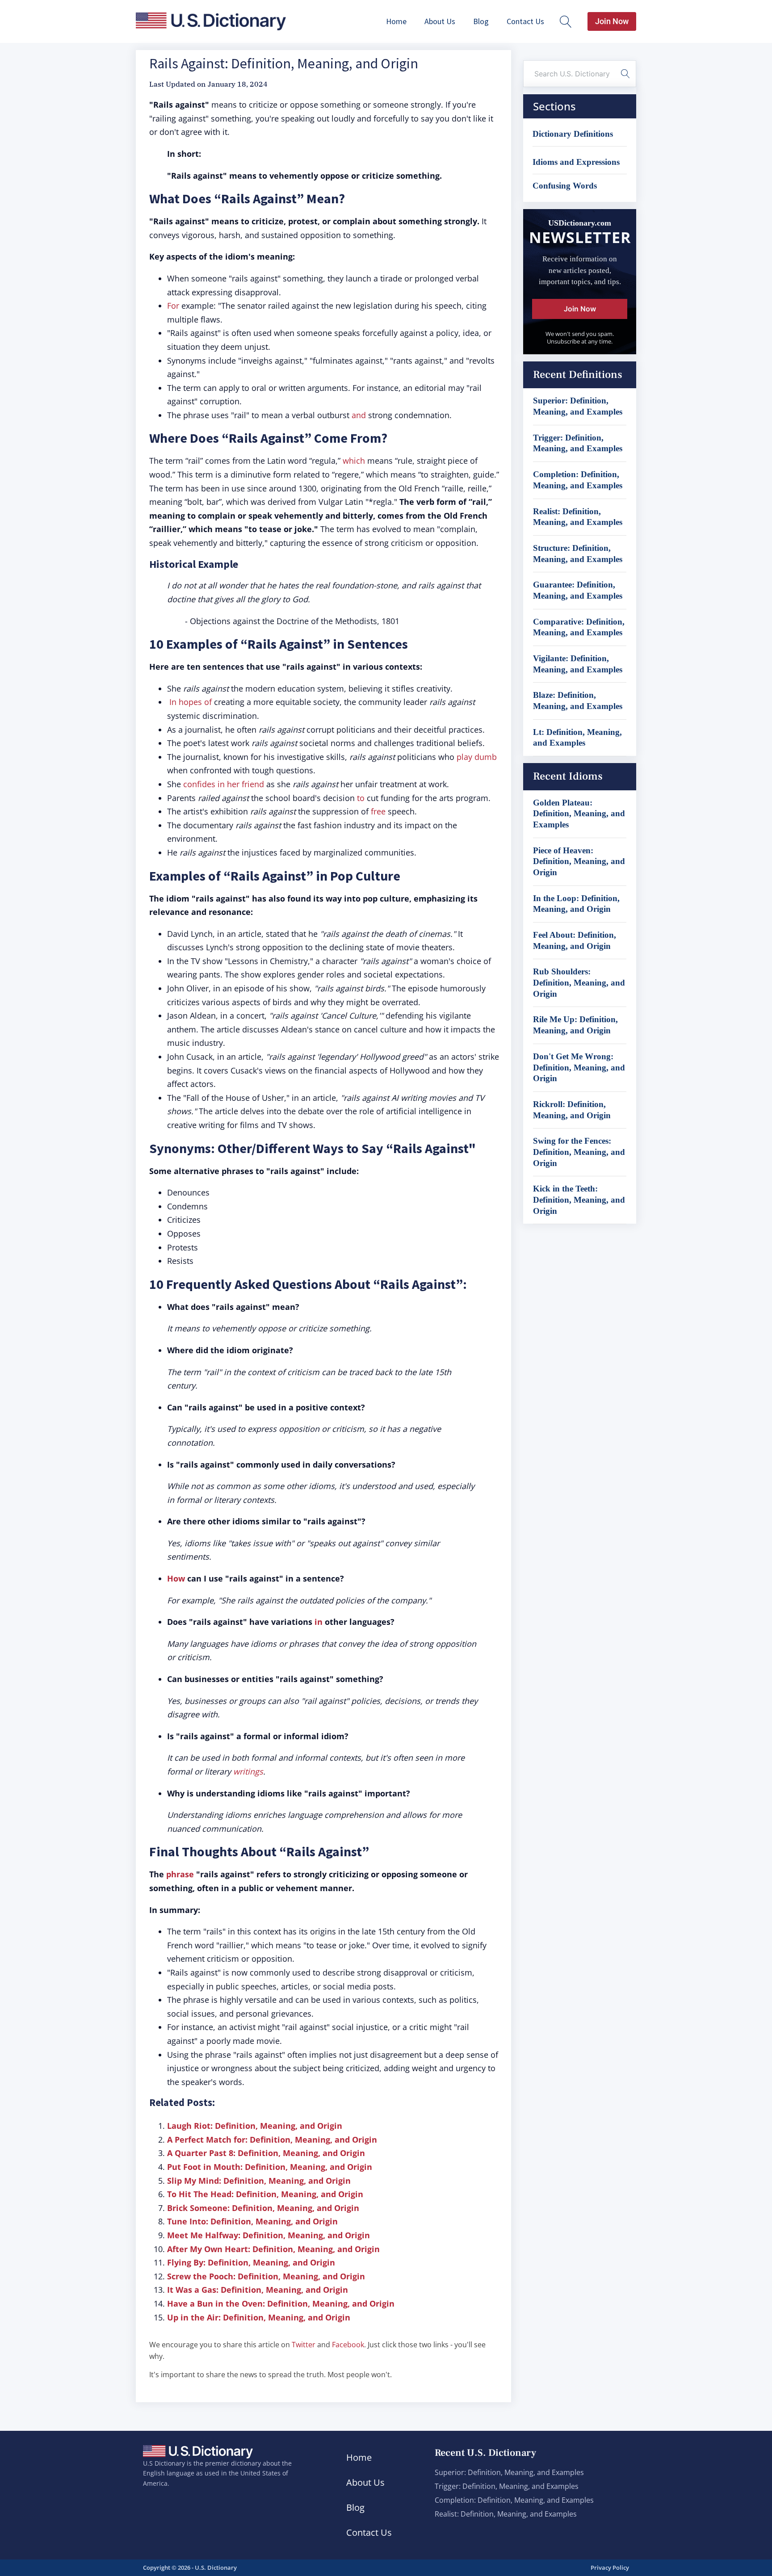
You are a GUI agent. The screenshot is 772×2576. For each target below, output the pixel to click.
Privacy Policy (610, 2568)
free (378, 811)
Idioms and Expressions (576, 162)
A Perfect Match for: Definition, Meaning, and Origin (272, 2140)
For (173, 306)
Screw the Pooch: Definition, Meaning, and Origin (266, 2276)
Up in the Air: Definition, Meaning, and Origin (259, 2317)
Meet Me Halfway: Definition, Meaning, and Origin (269, 2235)
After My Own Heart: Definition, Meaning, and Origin (273, 2249)
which (354, 461)
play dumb (477, 757)
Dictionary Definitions (573, 134)
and (359, 415)
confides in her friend (224, 784)
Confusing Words (565, 186)
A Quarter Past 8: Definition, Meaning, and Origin (266, 2153)
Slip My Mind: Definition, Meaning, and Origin (259, 2181)
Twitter (304, 2345)
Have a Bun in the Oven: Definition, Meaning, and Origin (281, 2303)
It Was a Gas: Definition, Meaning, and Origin (258, 2290)
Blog (481, 21)
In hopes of (191, 702)
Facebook (348, 2345)
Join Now (612, 21)
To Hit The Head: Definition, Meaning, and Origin (265, 2194)
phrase (180, 1874)
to (361, 798)
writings (248, 1771)
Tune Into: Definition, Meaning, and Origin (252, 2221)
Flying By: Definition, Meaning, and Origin (251, 2262)
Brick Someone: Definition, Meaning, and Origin (263, 2208)
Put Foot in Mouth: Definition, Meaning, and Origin (270, 2167)
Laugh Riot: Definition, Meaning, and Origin (255, 2126)
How (176, 1578)
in (319, 1622)
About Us (440, 21)
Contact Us (525, 21)
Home (396, 21)
